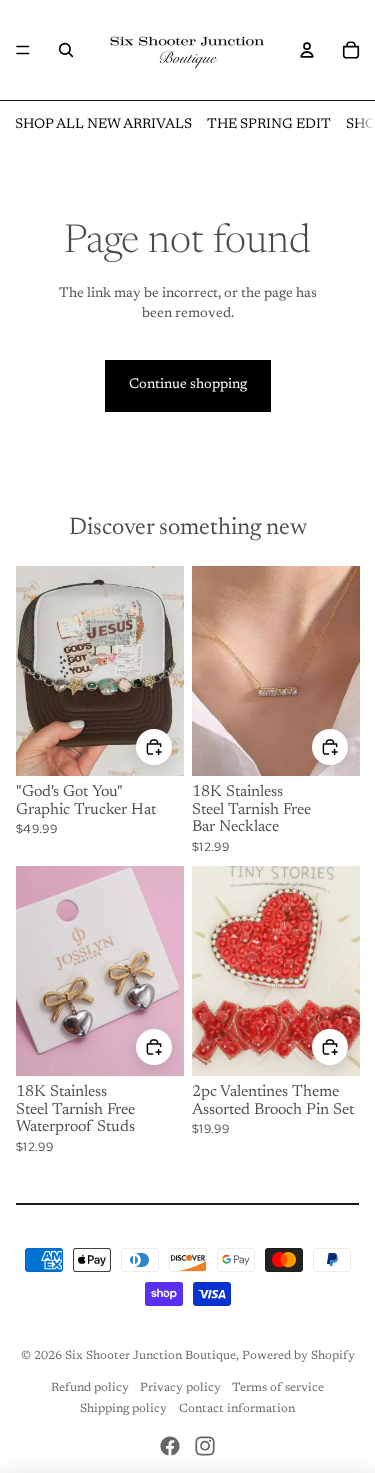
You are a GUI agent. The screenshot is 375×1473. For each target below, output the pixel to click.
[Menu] (23, 50)
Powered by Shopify (298, 1356)
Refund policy (90, 1388)
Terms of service (278, 1388)
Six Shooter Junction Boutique (150, 1356)
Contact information (237, 1409)
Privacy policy (180, 1388)
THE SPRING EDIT (269, 125)
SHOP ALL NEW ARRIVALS (103, 125)
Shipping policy (123, 1409)
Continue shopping (188, 385)
